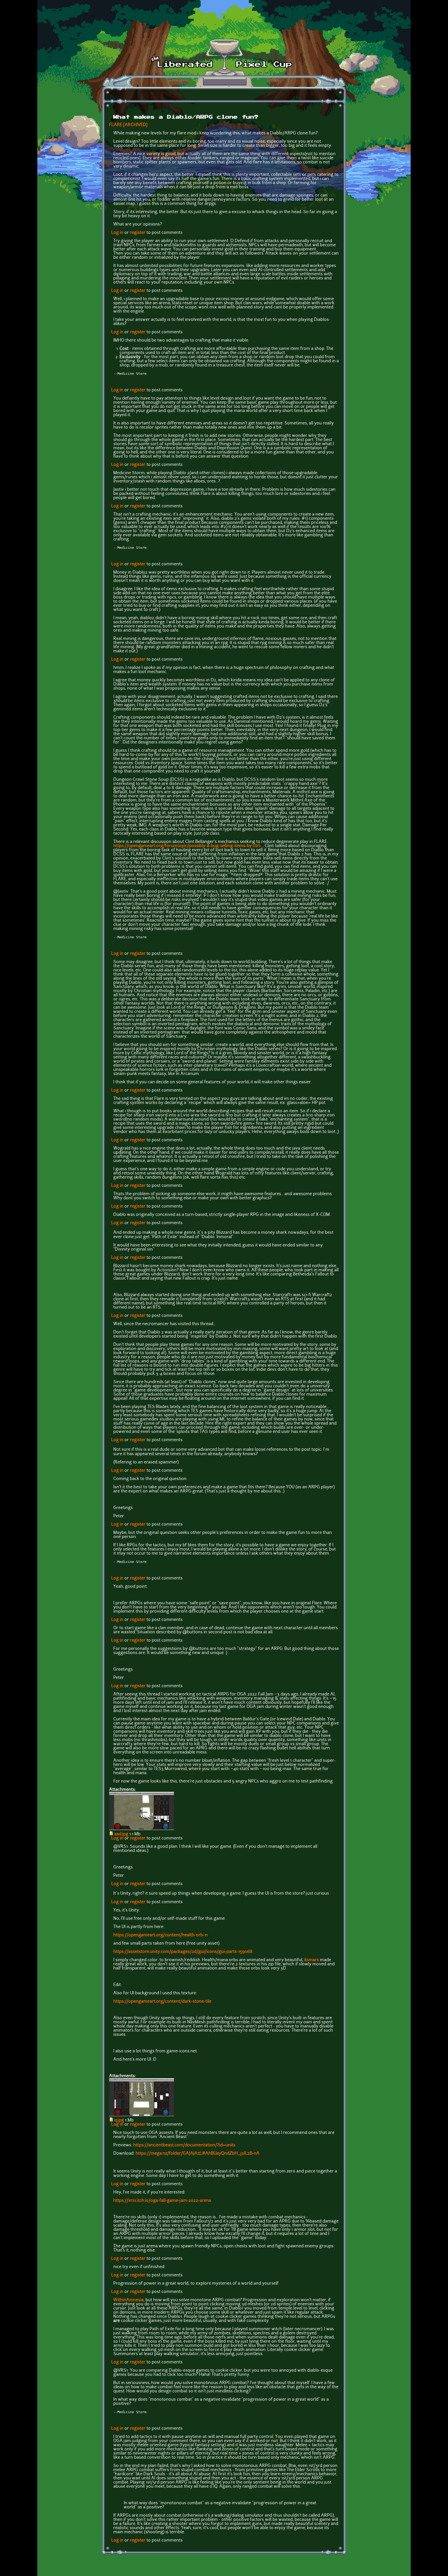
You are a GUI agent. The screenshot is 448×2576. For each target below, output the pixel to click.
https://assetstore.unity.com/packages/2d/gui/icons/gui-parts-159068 (183, 1952)
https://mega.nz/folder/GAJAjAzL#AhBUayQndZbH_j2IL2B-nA (198, 2154)
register (138, 233)
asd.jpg (121, 1834)
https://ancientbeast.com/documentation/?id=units (184, 2145)
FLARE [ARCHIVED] (128, 125)
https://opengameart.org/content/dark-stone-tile (162, 2002)
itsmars (311, 1960)
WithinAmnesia (128, 2300)
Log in (117, 233)
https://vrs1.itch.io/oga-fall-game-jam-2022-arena (162, 2201)
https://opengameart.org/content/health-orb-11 (160, 1935)
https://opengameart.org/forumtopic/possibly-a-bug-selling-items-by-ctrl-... (188, 846)
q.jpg (119, 2120)
